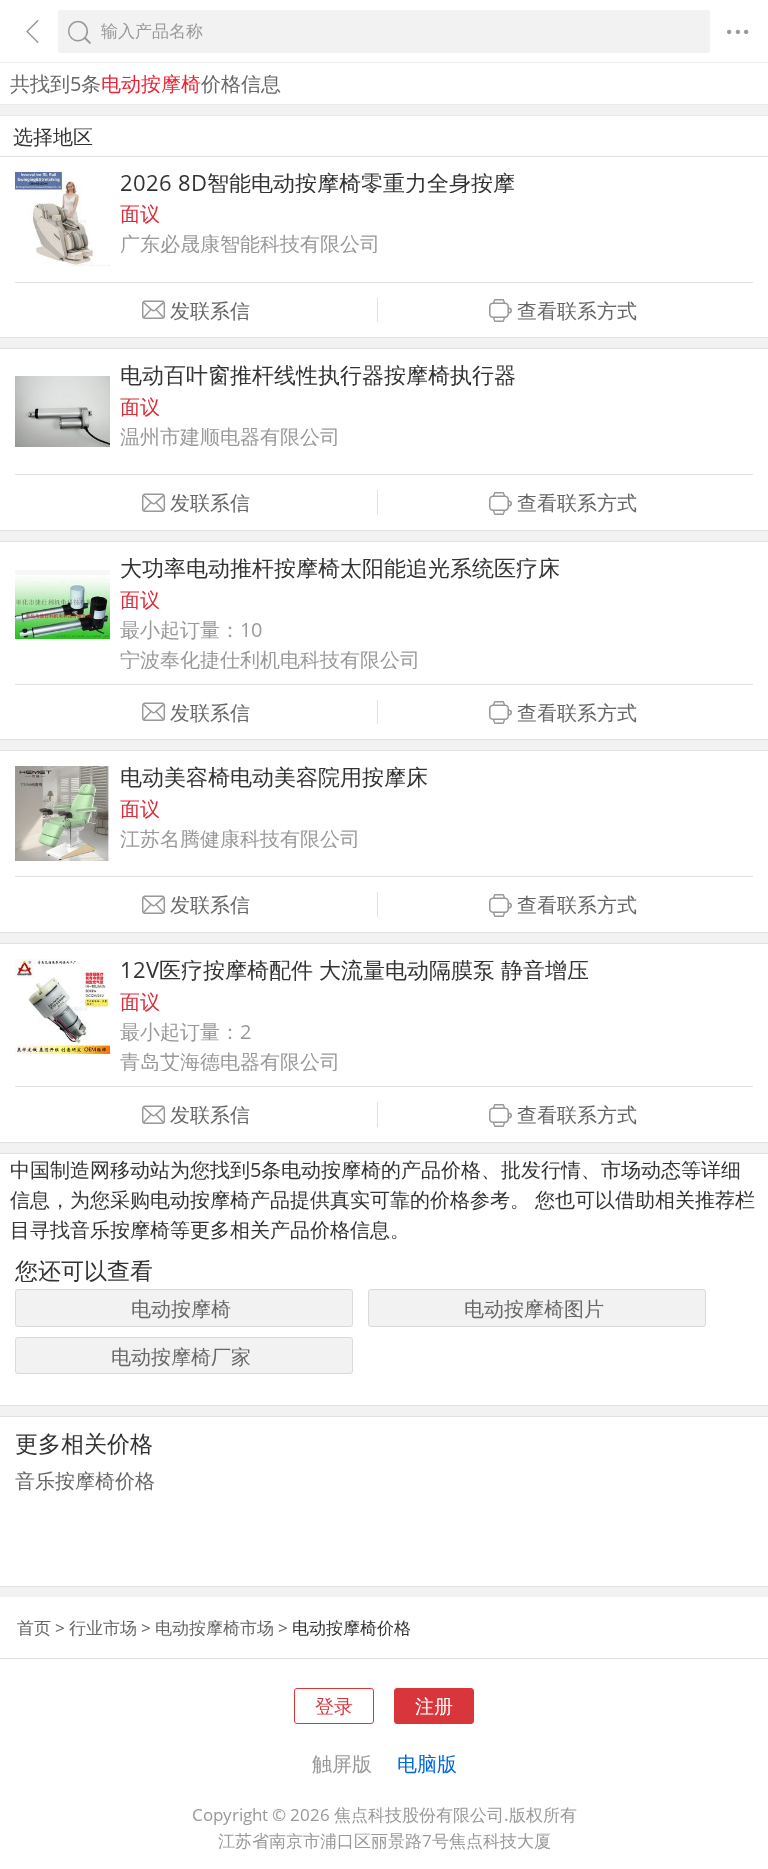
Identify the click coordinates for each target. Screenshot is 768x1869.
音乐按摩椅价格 (85, 1480)
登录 (334, 1705)
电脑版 (427, 1763)
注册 (434, 1705)
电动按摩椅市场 (214, 1627)
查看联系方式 (577, 310)
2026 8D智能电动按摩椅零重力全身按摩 (317, 182)
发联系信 (210, 310)
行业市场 (103, 1627)
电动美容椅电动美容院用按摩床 (274, 776)
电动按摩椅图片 (534, 1308)
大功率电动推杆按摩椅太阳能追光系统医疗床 (340, 567)
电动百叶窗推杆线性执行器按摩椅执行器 (318, 374)
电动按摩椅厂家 (181, 1356)
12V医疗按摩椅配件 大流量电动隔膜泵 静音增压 (354, 969)
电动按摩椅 (181, 1308)
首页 (34, 1627)
